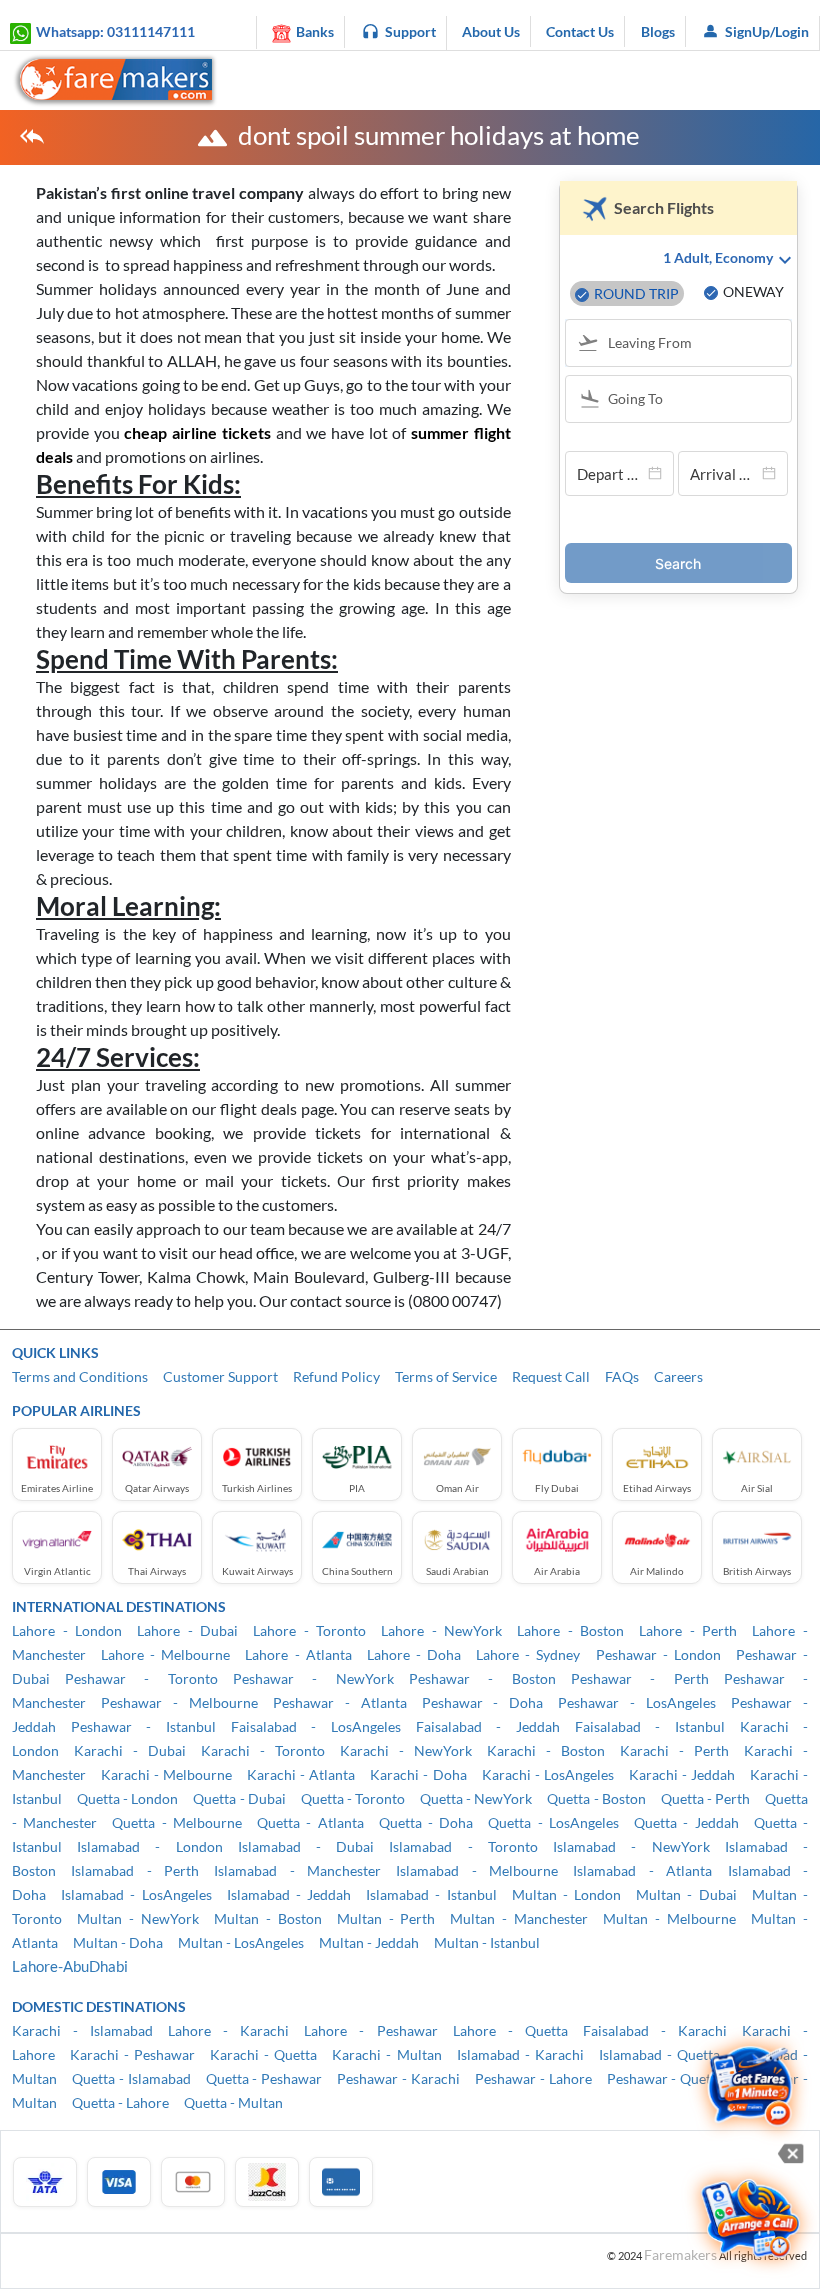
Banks (315, 31)
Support (410, 31)
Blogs (658, 31)
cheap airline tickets (197, 432)
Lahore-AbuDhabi (70, 1966)
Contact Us (580, 31)
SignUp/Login (767, 31)
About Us (491, 31)
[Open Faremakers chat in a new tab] (750, 2087)
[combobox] (687, 345)
